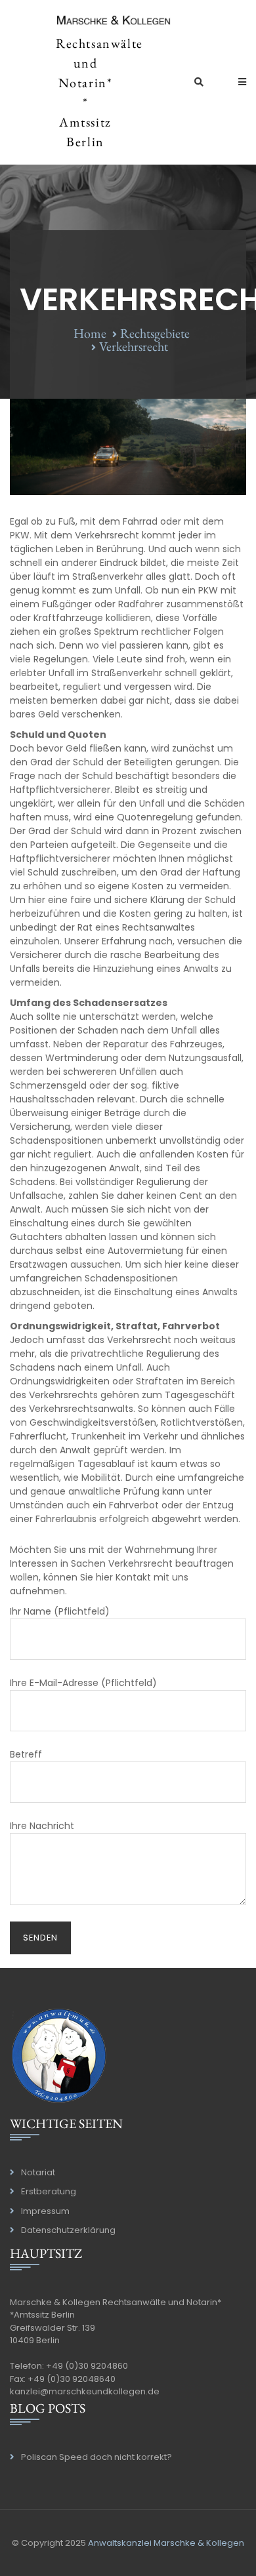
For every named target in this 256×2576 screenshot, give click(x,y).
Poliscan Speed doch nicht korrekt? (96, 2457)
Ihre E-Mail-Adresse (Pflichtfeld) (83, 1683)
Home (90, 333)
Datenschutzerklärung (68, 2230)
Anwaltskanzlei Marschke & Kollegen (166, 2543)
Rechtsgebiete (155, 333)
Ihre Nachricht (42, 1826)
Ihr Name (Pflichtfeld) (60, 1611)
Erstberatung (49, 2191)
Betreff (26, 1754)
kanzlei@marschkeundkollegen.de (85, 2391)
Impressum (45, 2211)
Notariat (38, 2172)
